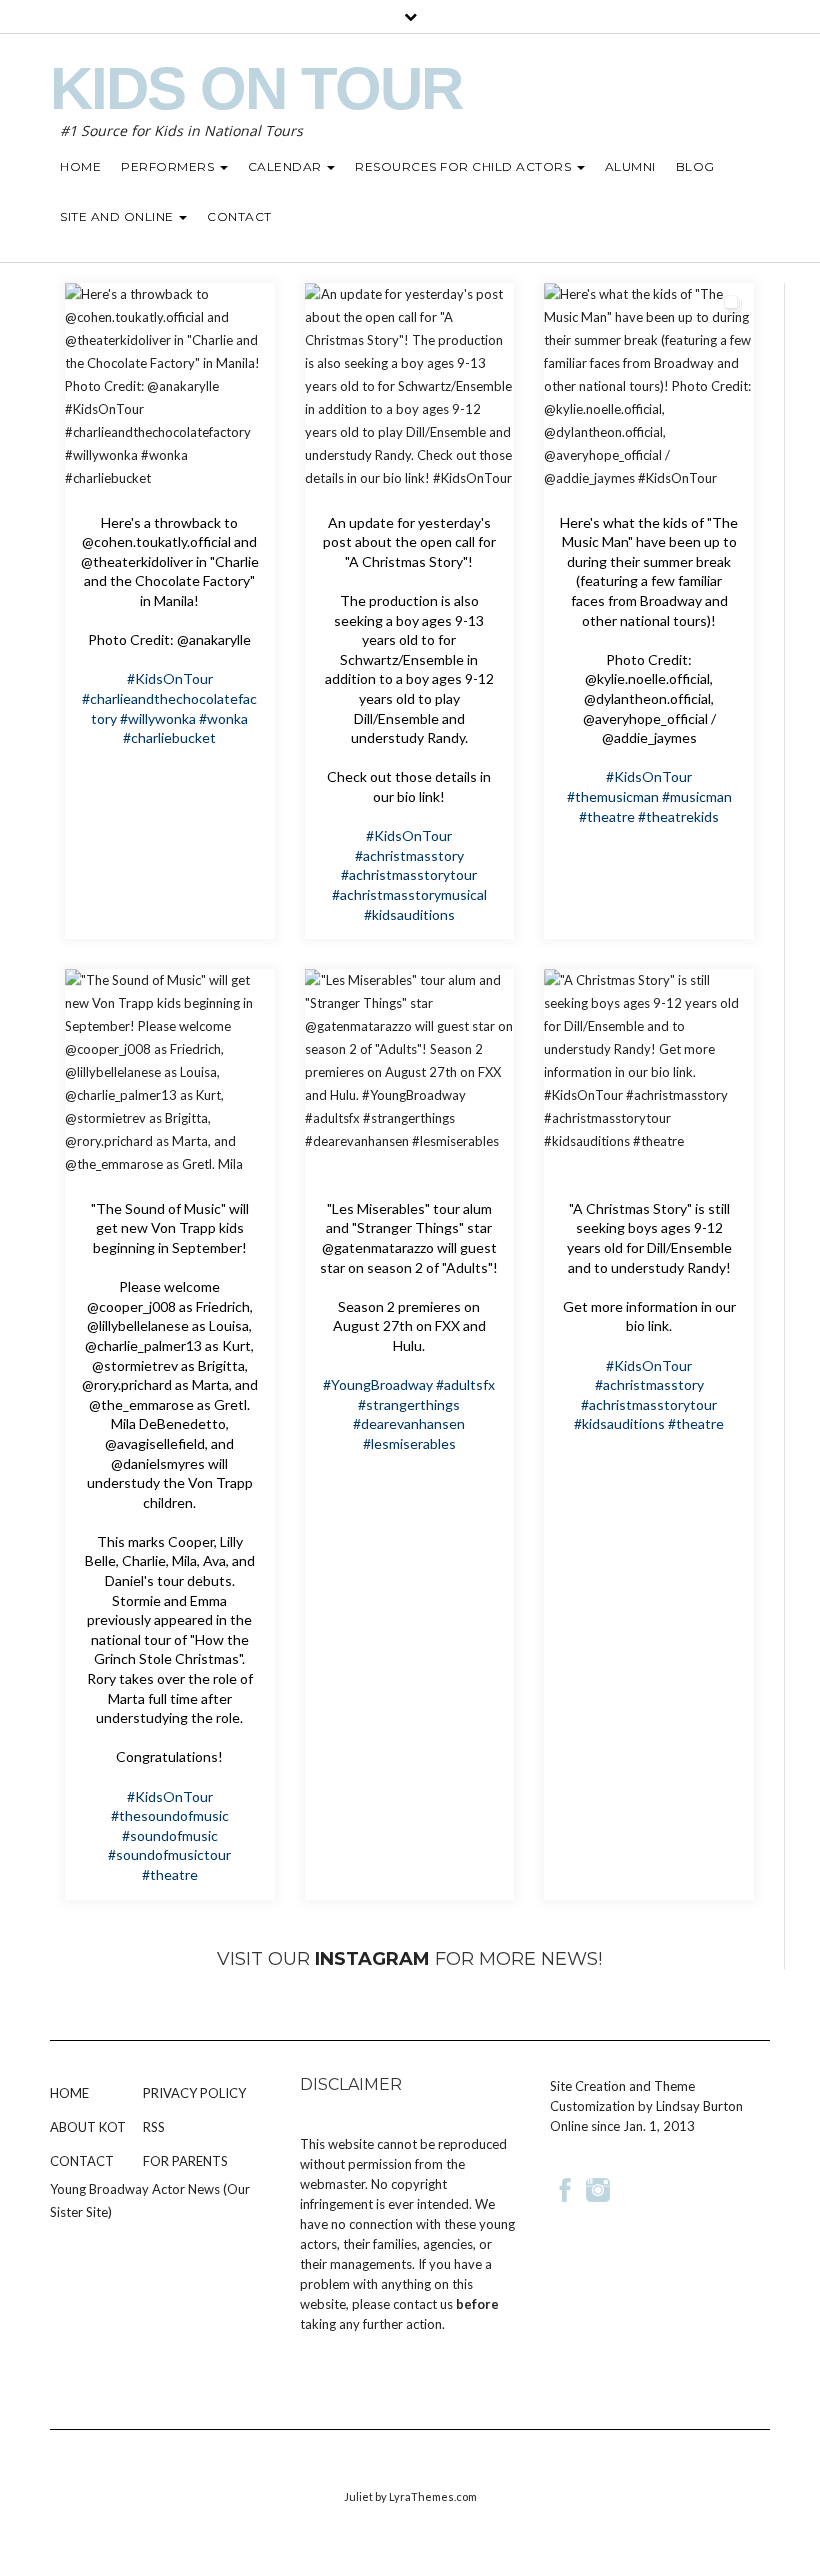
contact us (423, 2304)
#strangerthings (409, 1404)
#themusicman (613, 796)
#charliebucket (169, 737)
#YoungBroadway (378, 1384)
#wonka (223, 718)
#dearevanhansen (409, 1423)
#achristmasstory (409, 855)
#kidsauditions (409, 914)
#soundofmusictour (169, 1854)
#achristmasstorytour (409, 874)
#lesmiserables (409, 1443)
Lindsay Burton (699, 2106)
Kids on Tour (256, 88)
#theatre (607, 816)
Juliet (358, 2496)
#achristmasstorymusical (409, 894)
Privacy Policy (194, 2093)
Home (69, 2093)
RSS (154, 2127)
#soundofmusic (170, 1835)
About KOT (88, 2127)
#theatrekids (678, 816)
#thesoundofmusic (170, 1815)
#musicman (697, 796)
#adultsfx (465, 1384)
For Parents (185, 2161)
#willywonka (158, 718)
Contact (82, 2161)
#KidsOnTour (170, 678)
